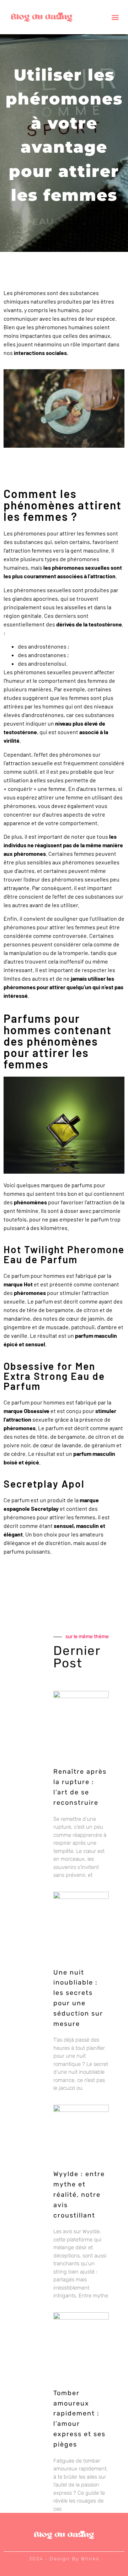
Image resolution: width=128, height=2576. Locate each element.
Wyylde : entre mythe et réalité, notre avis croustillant (79, 2194)
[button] (115, 17)
